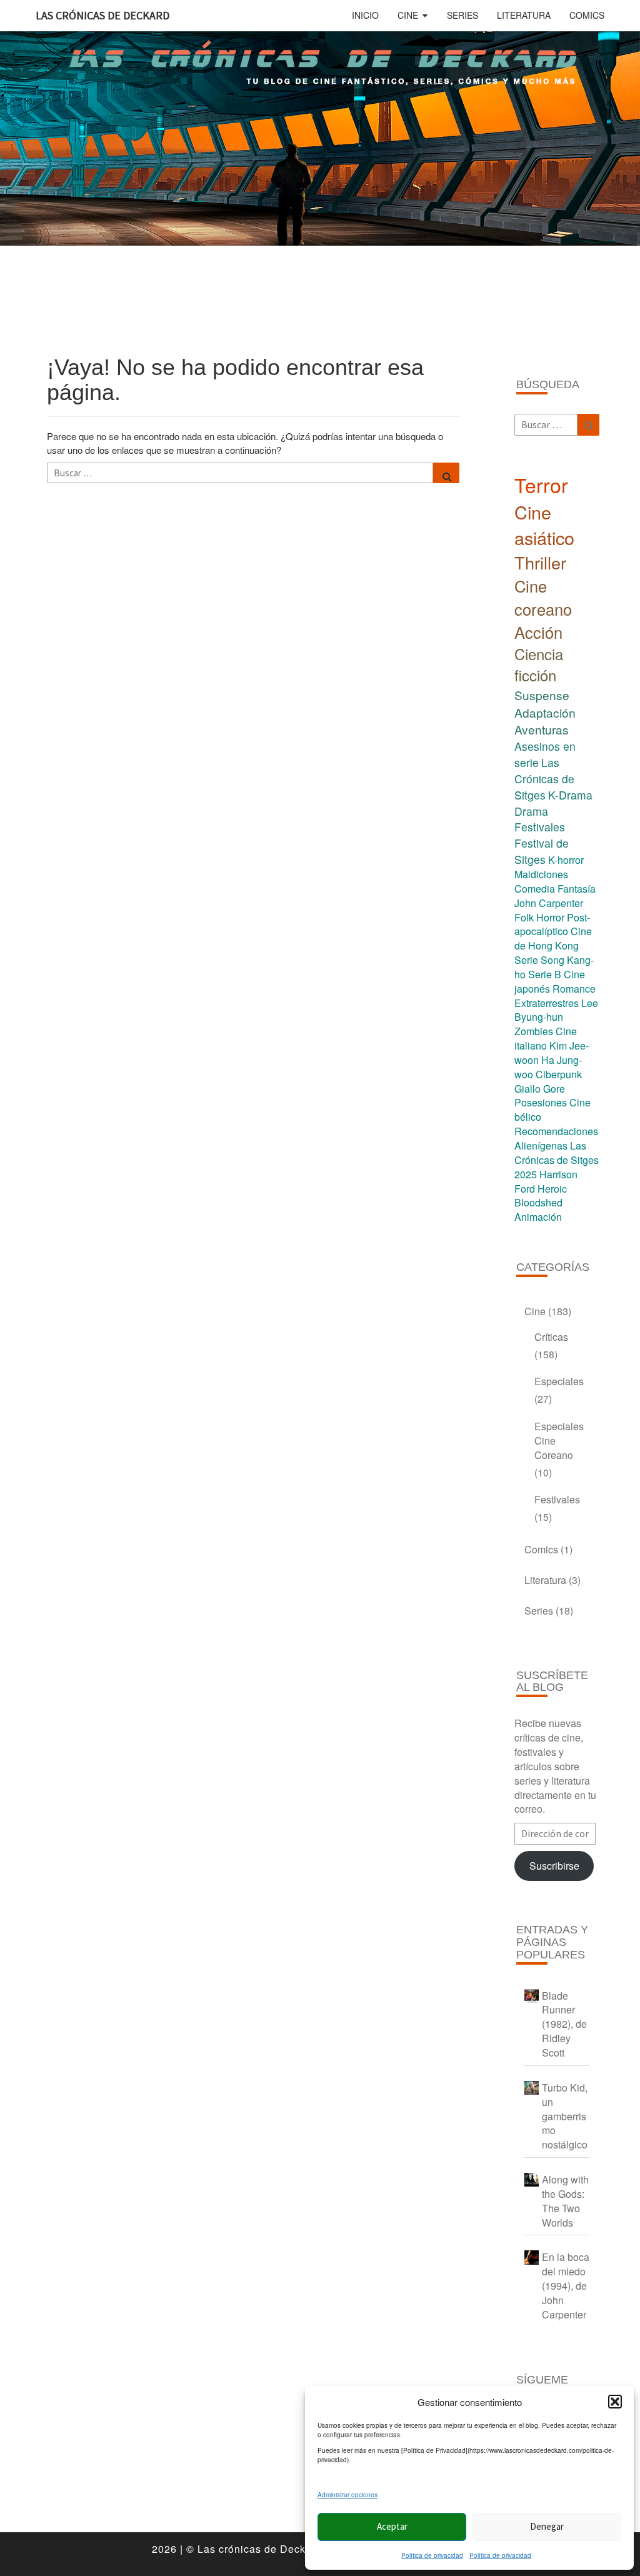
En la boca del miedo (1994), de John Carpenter (566, 2285)
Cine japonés (550, 981)
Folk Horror (539, 917)
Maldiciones (541, 874)
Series (462, 15)
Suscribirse (554, 1866)
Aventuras (542, 729)
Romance (574, 989)
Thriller (540, 562)
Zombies (534, 1031)
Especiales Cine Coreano (559, 1441)
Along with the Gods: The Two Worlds (565, 2201)
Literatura (524, 15)
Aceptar (392, 2526)
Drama (531, 811)
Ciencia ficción (539, 664)
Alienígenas (541, 1145)
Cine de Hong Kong (553, 938)
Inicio (365, 15)
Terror (541, 484)
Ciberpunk (559, 1074)
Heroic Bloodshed (541, 1196)
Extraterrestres (547, 1003)
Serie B (545, 974)
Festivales (540, 827)
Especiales (559, 1381)
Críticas (551, 1337)
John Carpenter (549, 903)
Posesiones (541, 1102)
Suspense (542, 695)
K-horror (566, 860)
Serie (526, 960)
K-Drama (570, 795)
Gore (554, 1089)
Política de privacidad (432, 2555)
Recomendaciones (556, 1131)
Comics (587, 15)
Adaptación (545, 712)
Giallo (527, 1089)
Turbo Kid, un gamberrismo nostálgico (565, 2116)
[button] (615, 2402)
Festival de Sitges (542, 851)
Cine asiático (544, 524)
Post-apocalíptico (552, 925)
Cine (408, 15)
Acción (538, 632)
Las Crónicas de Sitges (544, 779)
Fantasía (577, 889)
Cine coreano (543, 597)
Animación (538, 1217)
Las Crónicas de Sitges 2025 (557, 1160)
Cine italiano (546, 1038)
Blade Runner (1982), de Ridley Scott (564, 2024)
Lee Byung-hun (556, 1010)
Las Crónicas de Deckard (102, 15)
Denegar (547, 2526)
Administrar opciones (347, 2495)
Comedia (535, 889)
